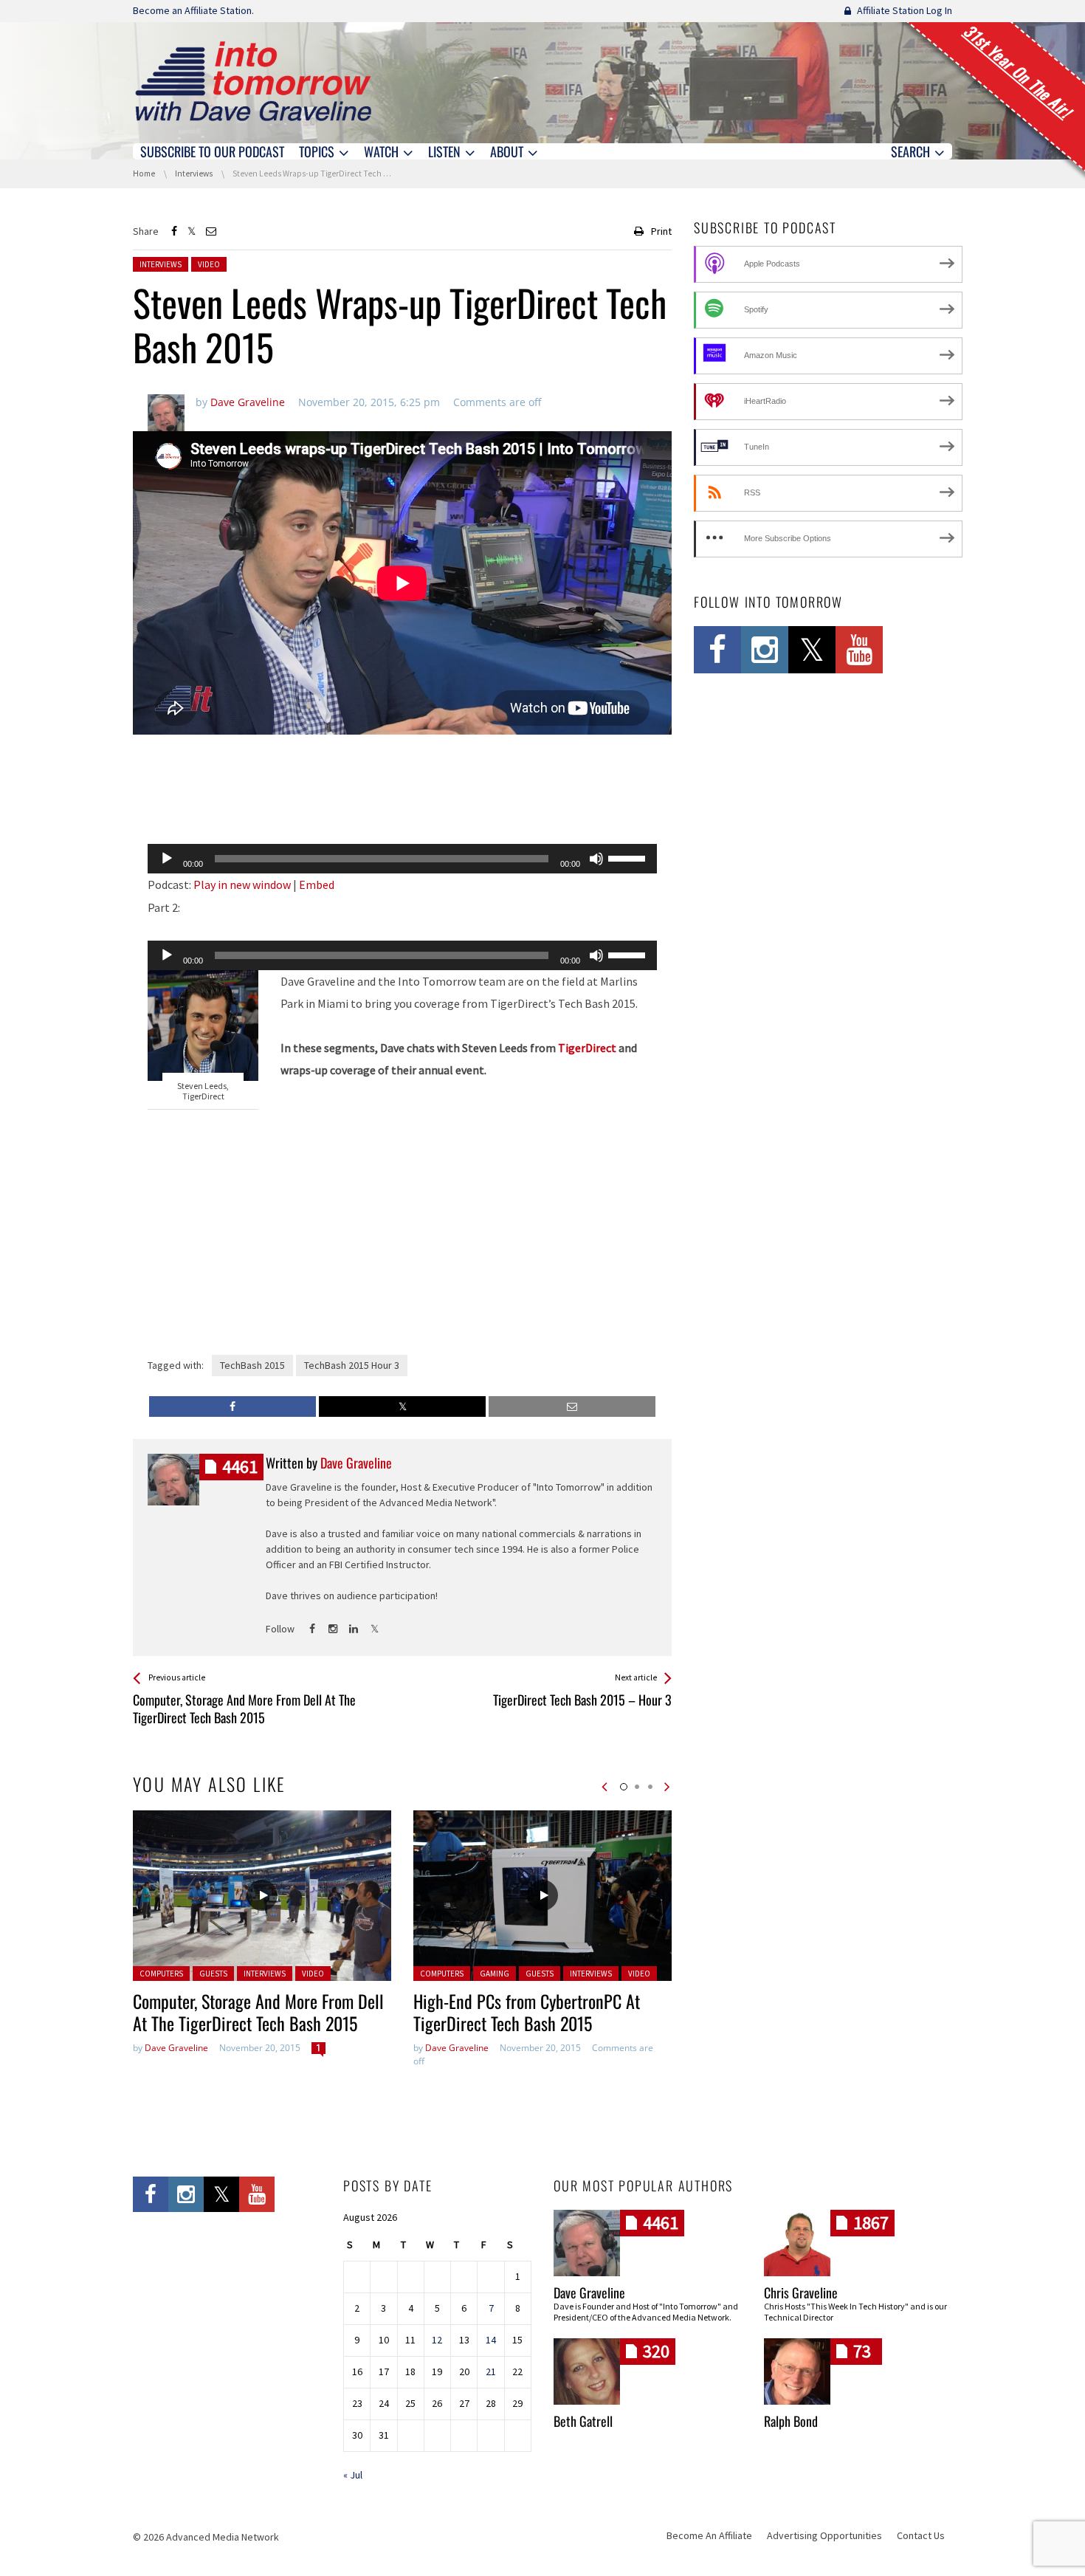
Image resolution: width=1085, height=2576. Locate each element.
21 (491, 2371)
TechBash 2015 (252, 1365)
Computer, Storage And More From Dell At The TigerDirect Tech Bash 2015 (258, 2012)
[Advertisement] (402, 794)
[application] (402, 859)
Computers (161, 1974)
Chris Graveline (801, 2292)
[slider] (629, 857)
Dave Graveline (176, 2048)
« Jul (353, 2475)
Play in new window (242, 885)
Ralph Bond (791, 2421)
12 (437, 2340)
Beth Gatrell (583, 2421)
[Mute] (596, 859)
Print (661, 231)
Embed (317, 885)
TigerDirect (587, 1048)
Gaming (495, 1974)
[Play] (167, 859)
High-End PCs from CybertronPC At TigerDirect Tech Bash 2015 (527, 2012)
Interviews (161, 264)
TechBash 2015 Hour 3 (352, 1365)
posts (240, 1467)
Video (209, 264)
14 (491, 2340)
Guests (213, 1974)
